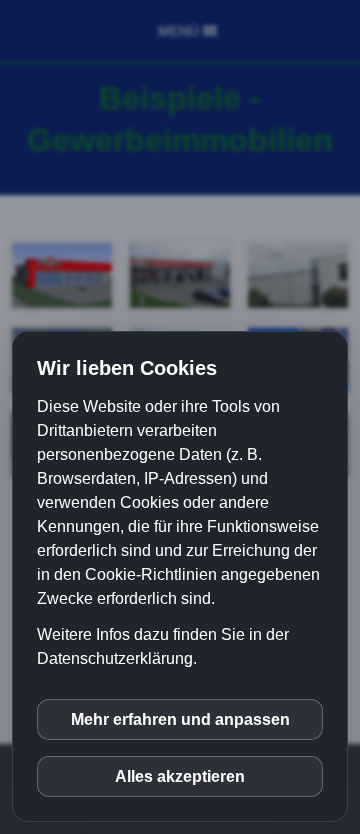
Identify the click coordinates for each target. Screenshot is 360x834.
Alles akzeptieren (180, 776)
